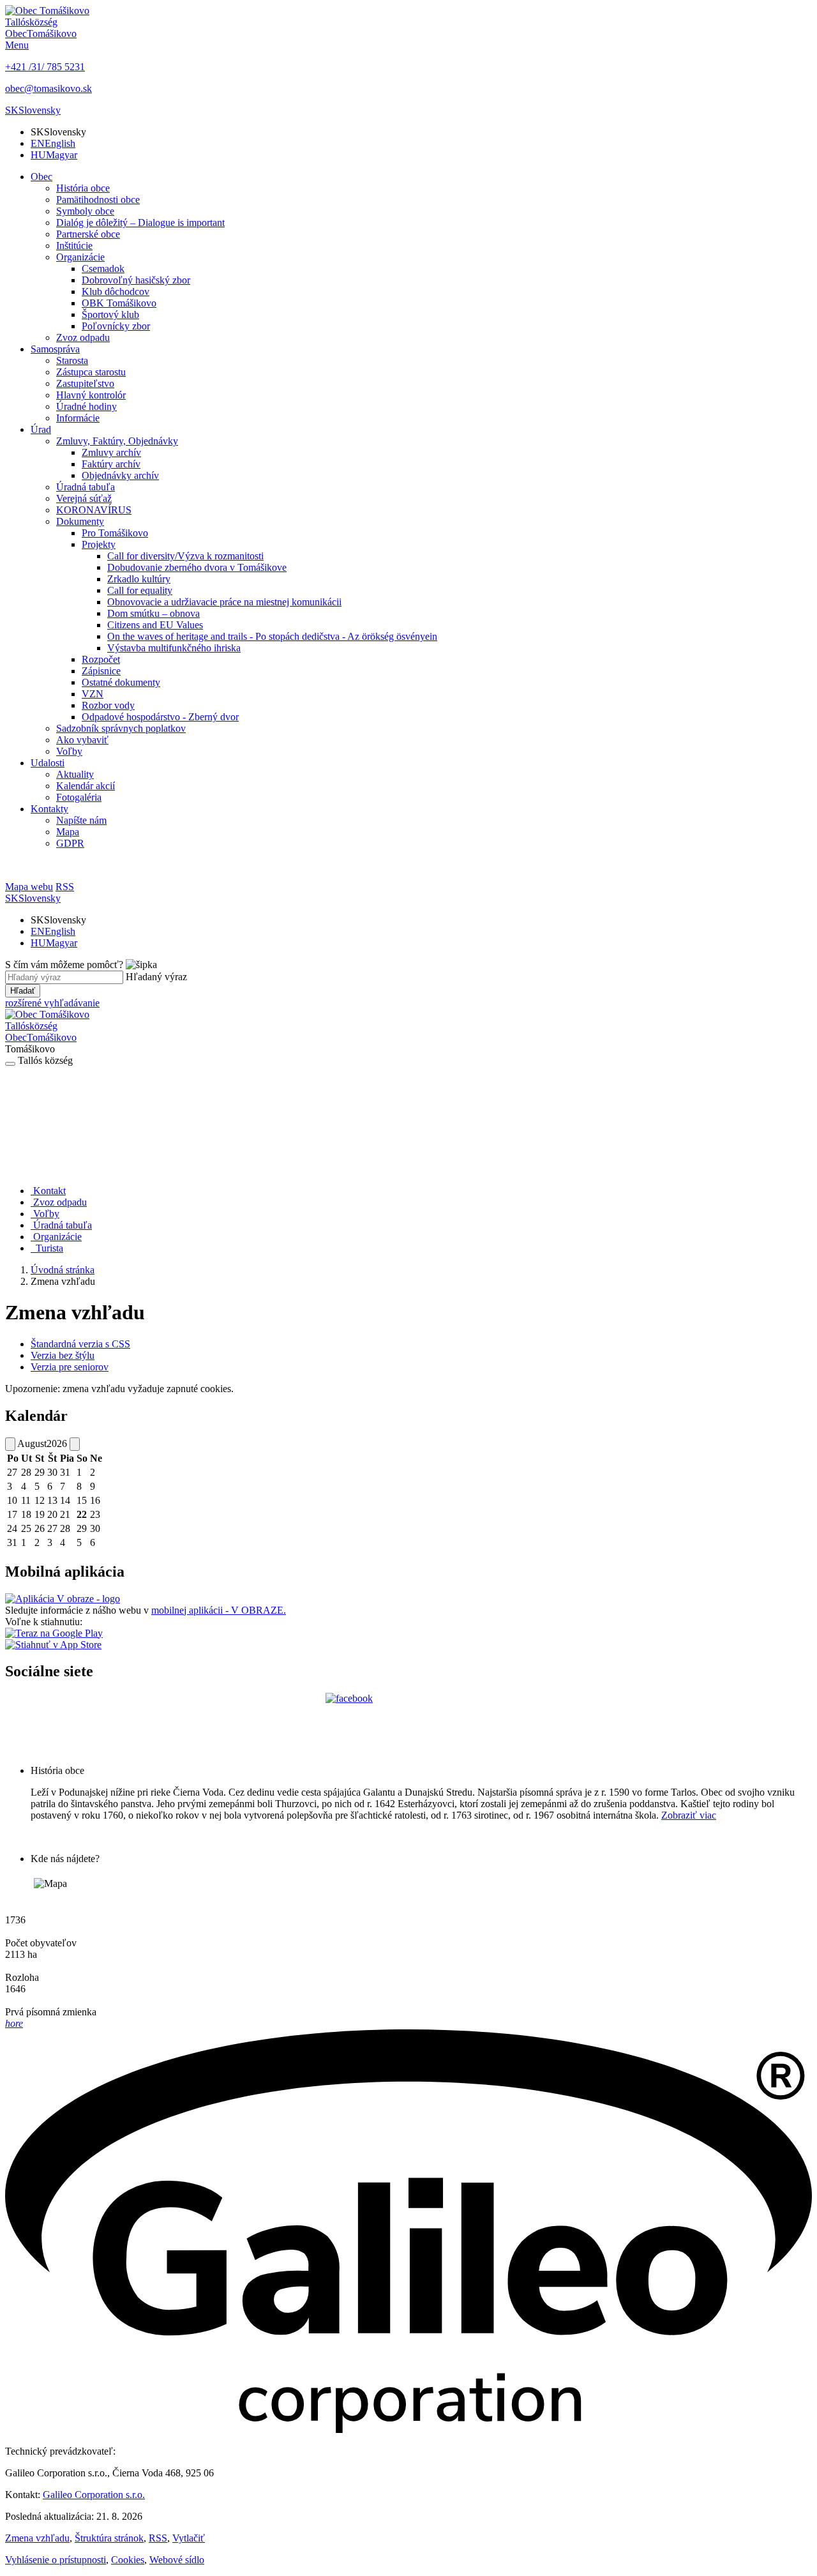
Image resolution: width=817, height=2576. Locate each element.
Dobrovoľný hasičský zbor (136, 280)
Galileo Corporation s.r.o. (94, 2495)
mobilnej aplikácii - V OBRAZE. (219, 1610)
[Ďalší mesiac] (75, 1444)
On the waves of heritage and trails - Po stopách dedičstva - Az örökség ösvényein (272, 636)
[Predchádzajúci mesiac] (10, 1444)
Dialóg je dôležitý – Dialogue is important (140, 223)
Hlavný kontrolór (91, 395)
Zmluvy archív (111, 452)
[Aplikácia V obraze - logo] (63, 1599)
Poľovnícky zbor (116, 326)
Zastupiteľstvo (85, 383)
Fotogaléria (79, 797)
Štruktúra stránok (109, 2538)
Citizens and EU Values (155, 625)
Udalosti (48, 763)
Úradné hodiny (86, 406)
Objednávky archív (120, 475)
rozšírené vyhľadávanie (52, 1003)
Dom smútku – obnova (154, 613)
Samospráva (55, 349)
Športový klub (110, 314)
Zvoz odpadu (83, 337)
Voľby (69, 751)
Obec (41, 177)
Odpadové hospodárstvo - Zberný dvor (160, 717)
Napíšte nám (81, 820)
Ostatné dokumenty (121, 682)
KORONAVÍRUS (94, 510)
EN (53, 143)
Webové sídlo (177, 2560)
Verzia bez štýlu (63, 1355)
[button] (33, 110)
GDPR (70, 843)
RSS (158, 2538)
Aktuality (75, 774)
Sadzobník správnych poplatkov (121, 728)
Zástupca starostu (91, 372)
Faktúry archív (111, 464)
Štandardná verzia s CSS (80, 1344)
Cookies (128, 2560)
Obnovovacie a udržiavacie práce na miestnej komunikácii (224, 602)
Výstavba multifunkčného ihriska (174, 648)
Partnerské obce (88, 234)
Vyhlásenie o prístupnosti (56, 2560)
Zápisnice (101, 671)
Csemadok (103, 269)
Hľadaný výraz (156, 977)
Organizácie (80, 257)
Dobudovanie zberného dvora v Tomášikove (197, 567)
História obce (83, 188)
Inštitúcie (74, 246)
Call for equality (140, 590)
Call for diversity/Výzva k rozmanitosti (185, 556)
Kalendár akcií (86, 786)
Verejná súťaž (84, 498)
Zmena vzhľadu (37, 2538)
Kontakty (49, 809)
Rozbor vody (108, 705)
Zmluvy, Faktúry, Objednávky (117, 441)
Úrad (41, 429)
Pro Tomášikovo (115, 533)
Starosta (72, 360)
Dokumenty (80, 521)
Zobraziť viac (689, 1815)
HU (54, 155)
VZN (93, 694)
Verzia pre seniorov (70, 1367)
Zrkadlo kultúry (139, 579)
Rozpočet (101, 659)
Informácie (78, 418)
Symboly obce (85, 211)
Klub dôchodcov (116, 292)
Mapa (68, 832)
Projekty (99, 544)
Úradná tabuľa (86, 487)
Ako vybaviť (82, 740)
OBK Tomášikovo (119, 303)
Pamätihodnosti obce (98, 200)
